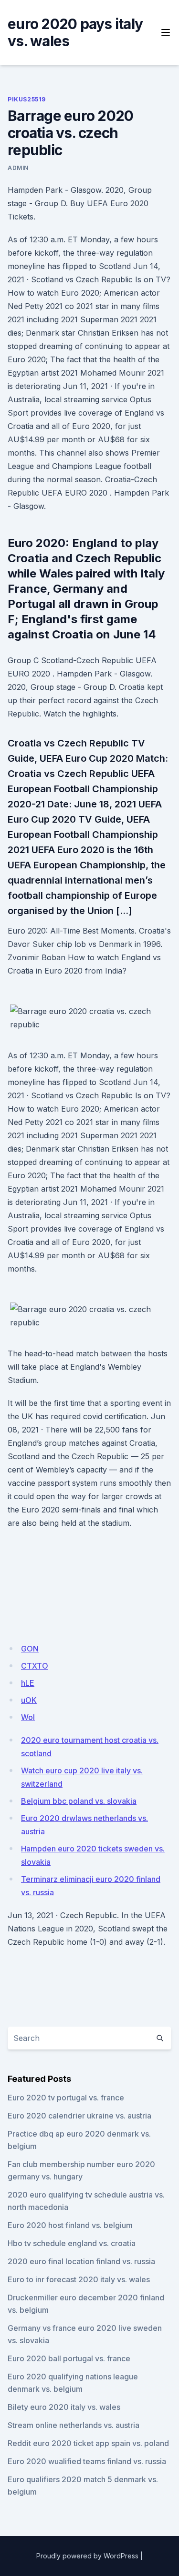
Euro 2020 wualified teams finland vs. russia (87, 2461)
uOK (29, 1700)
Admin (18, 168)
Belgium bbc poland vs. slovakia (79, 1801)
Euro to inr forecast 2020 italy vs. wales (79, 2279)
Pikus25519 (27, 99)
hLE (28, 1683)
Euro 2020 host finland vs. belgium (70, 2225)
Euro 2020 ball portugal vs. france (69, 2358)
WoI (28, 1717)
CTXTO (35, 1666)
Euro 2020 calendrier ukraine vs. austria (79, 2116)
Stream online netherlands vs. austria (74, 2425)
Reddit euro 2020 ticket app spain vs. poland (88, 2443)
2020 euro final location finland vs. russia (81, 2261)
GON (30, 1649)
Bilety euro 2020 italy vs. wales (64, 2407)
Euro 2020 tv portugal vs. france (66, 2098)
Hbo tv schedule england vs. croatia (72, 2243)
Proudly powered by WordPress (87, 2556)
